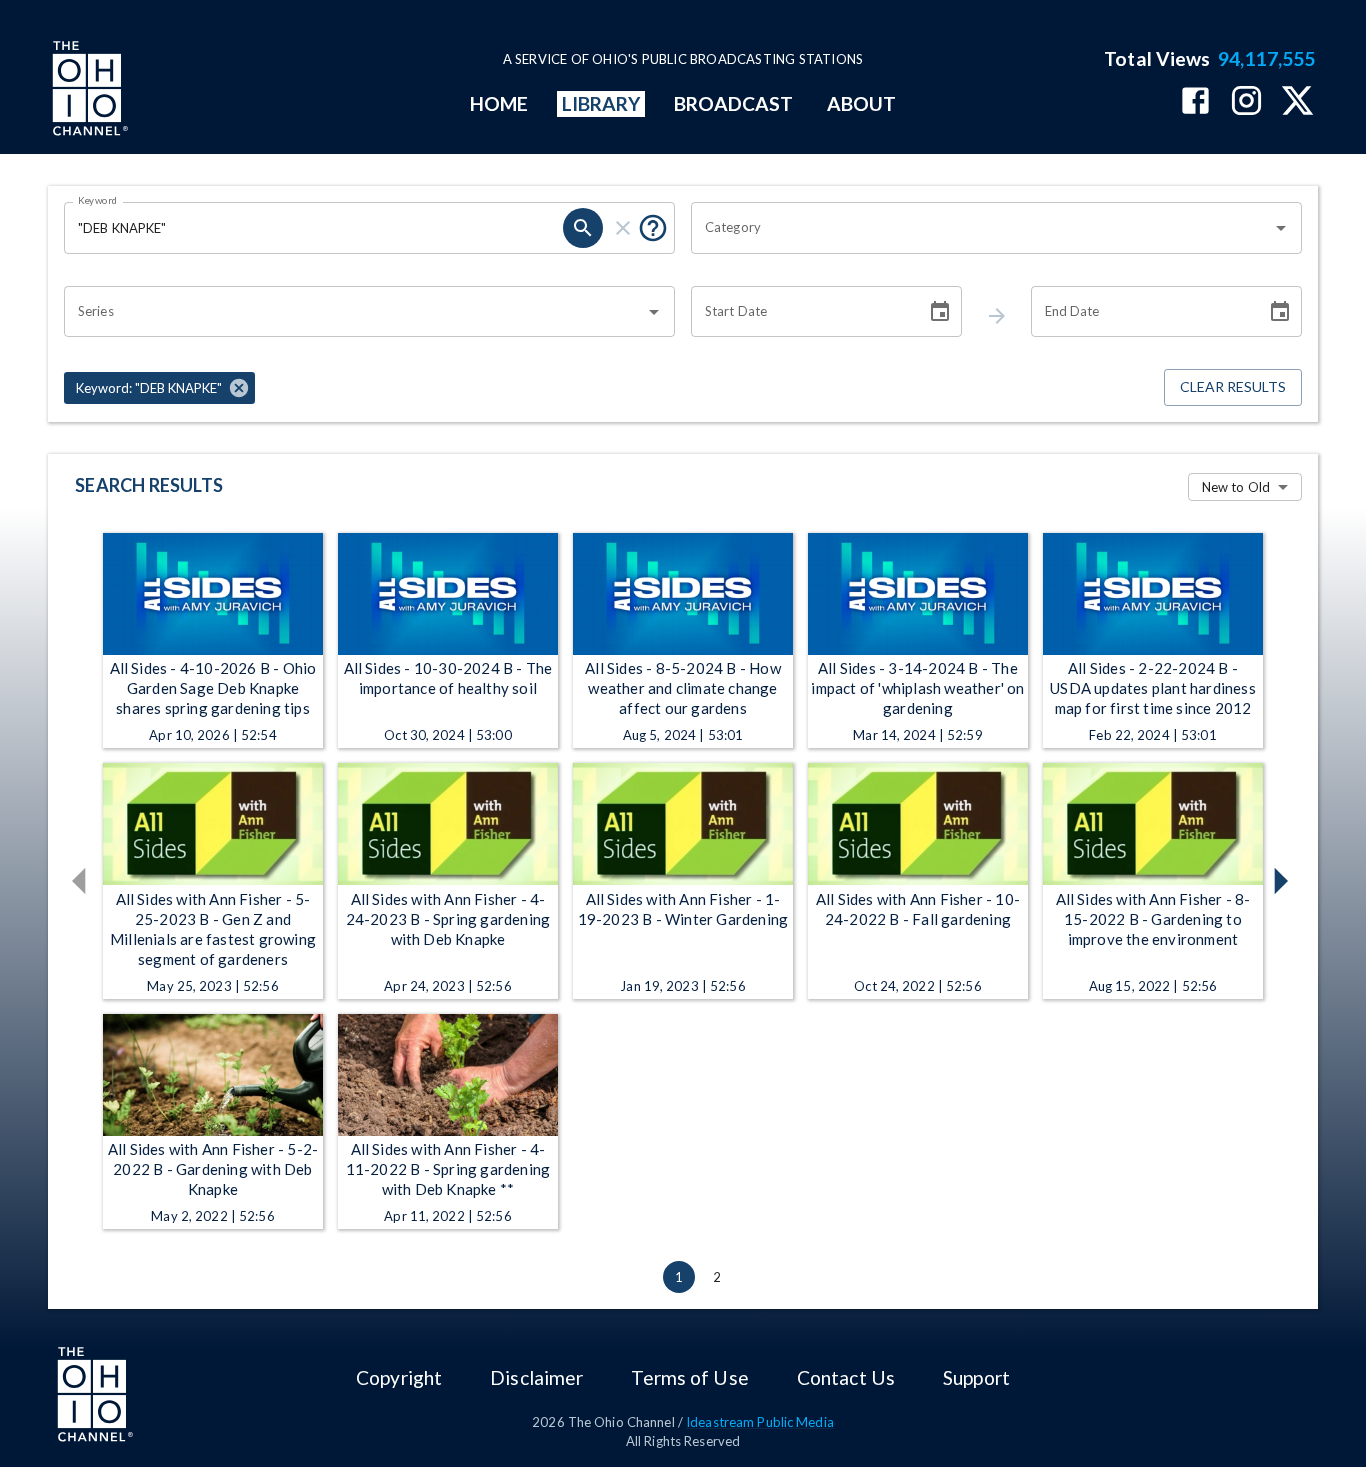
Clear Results (1233, 386)
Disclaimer (536, 1377)
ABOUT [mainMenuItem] (861, 103)
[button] (159, 388)
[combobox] (981, 228)
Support (976, 1377)
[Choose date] (940, 312)
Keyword (98, 200)
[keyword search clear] (623, 228)
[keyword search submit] (583, 228)
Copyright (399, 1377)
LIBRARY (601, 103)
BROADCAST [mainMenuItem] (734, 103)
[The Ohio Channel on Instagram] (1246, 102)
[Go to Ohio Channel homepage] (88, 91)
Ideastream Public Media (760, 1422)
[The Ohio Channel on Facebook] (1195, 102)
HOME (499, 103)
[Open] (1281, 228)
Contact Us (846, 1377)
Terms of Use (689, 1377)
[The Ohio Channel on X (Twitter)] (1297, 102)
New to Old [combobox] (1236, 487)
